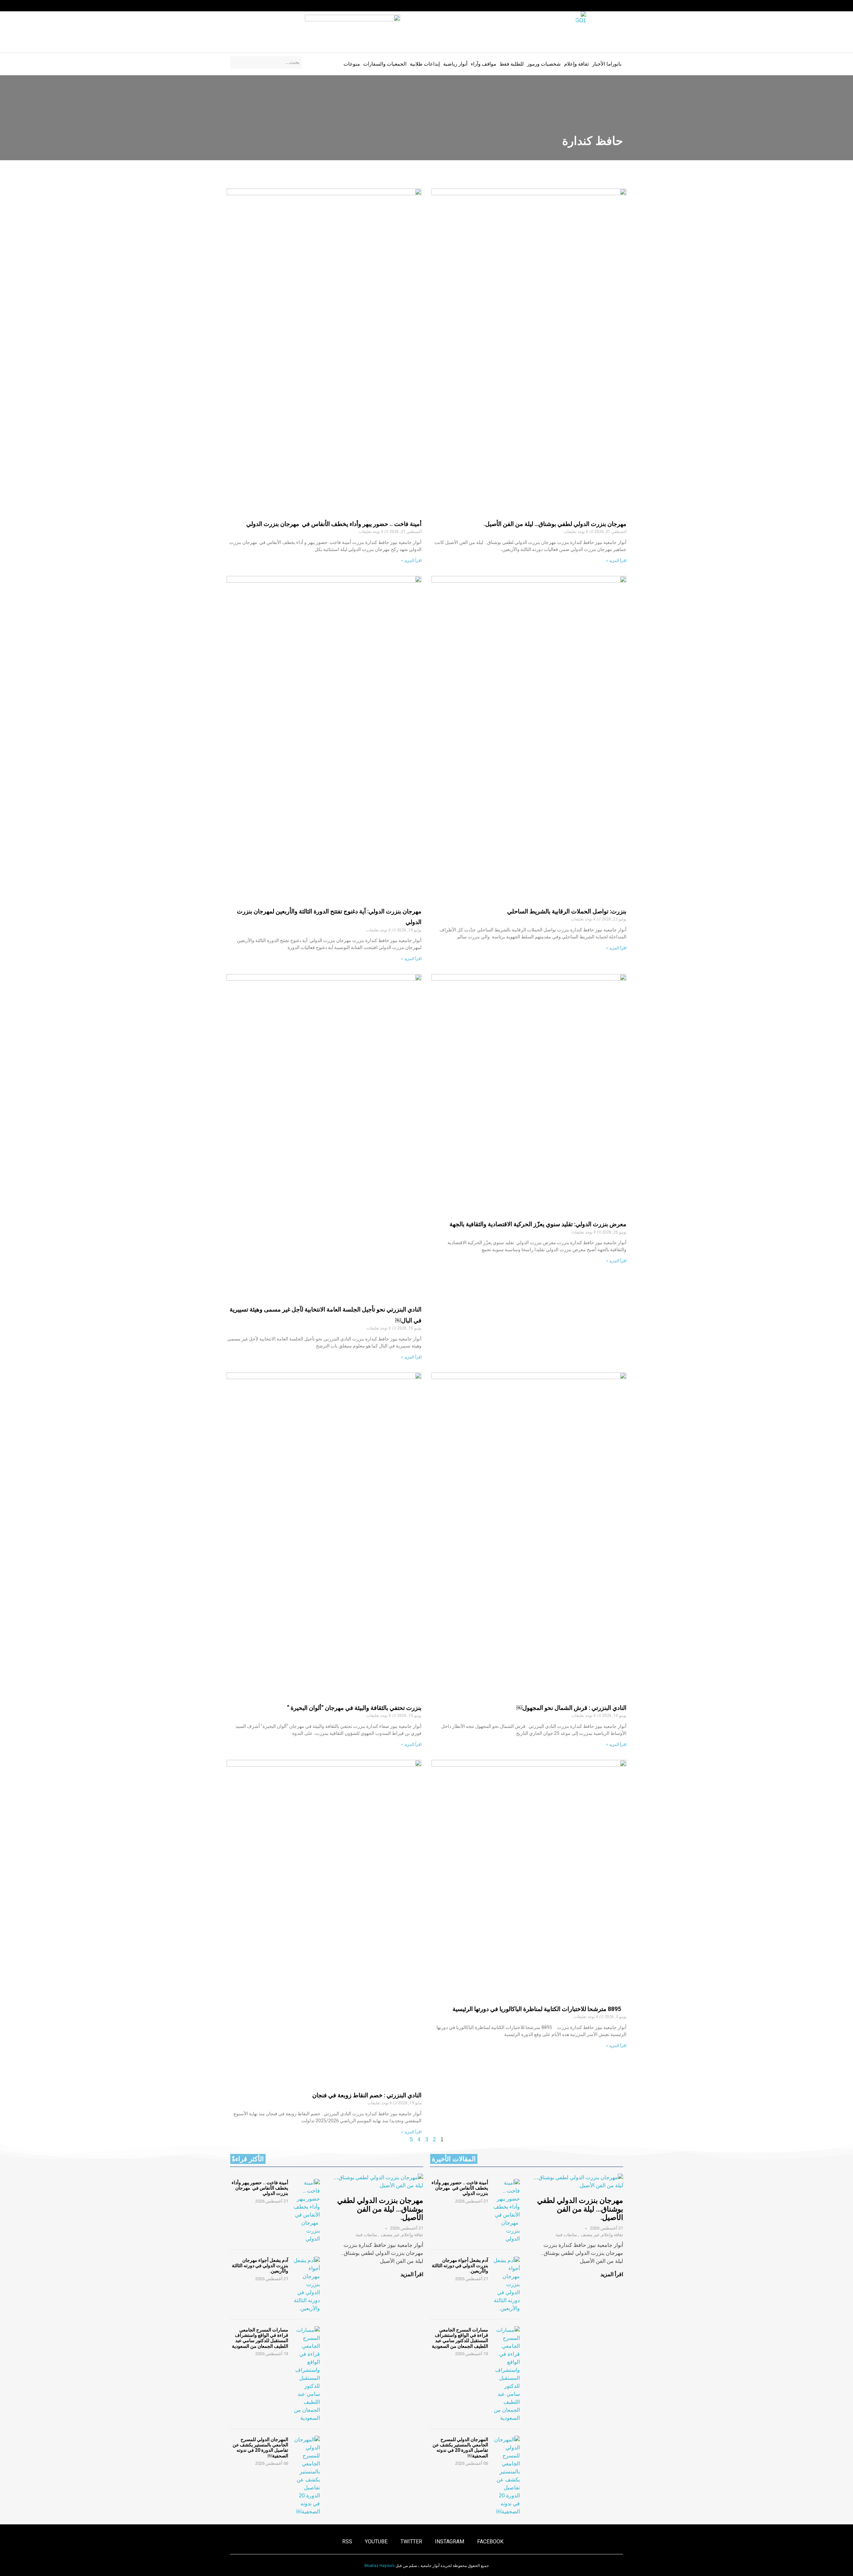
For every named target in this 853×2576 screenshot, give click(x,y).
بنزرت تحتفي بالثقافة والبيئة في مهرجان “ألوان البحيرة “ (354, 1708)
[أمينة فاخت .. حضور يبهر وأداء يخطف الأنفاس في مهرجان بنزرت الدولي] (506, 2211)
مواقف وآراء (483, 64)
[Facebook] (284, 6)
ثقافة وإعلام (576, 64)
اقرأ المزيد (612, 2274)
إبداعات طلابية (425, 64)
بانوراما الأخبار (607, 64)
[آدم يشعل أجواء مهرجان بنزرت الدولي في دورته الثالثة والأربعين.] (506, 2285)
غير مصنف (590, 2235)
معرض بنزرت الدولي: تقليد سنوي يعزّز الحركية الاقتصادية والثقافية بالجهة (538, 1224)
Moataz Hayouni (380, 2566)
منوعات (352, 64)
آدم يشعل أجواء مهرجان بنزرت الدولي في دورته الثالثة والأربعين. (460, 2266)
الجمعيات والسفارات (385, 64)
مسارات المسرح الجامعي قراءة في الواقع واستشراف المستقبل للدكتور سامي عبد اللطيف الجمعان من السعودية (460, 2338)
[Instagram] (271, 6)
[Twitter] (258, 6)
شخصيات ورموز (544, 64)
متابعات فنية (566, 2235)
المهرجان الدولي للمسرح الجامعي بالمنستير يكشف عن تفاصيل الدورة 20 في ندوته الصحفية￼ (460, 2447)
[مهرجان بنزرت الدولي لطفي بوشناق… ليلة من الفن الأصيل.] (578, 2182)
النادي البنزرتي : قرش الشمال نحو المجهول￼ (571, 1708)
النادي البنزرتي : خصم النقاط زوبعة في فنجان (367, 2095)
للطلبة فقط (512, 64)
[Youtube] (245, 6)
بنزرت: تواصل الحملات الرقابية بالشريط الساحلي (567, 911)
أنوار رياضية (455, 64)
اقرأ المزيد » (616, 561)
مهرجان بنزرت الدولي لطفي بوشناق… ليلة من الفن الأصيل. (555, 524)
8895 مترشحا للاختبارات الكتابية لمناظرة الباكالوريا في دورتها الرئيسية (539, 2009)
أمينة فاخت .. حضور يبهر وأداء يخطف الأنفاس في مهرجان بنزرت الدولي (334, 524)
